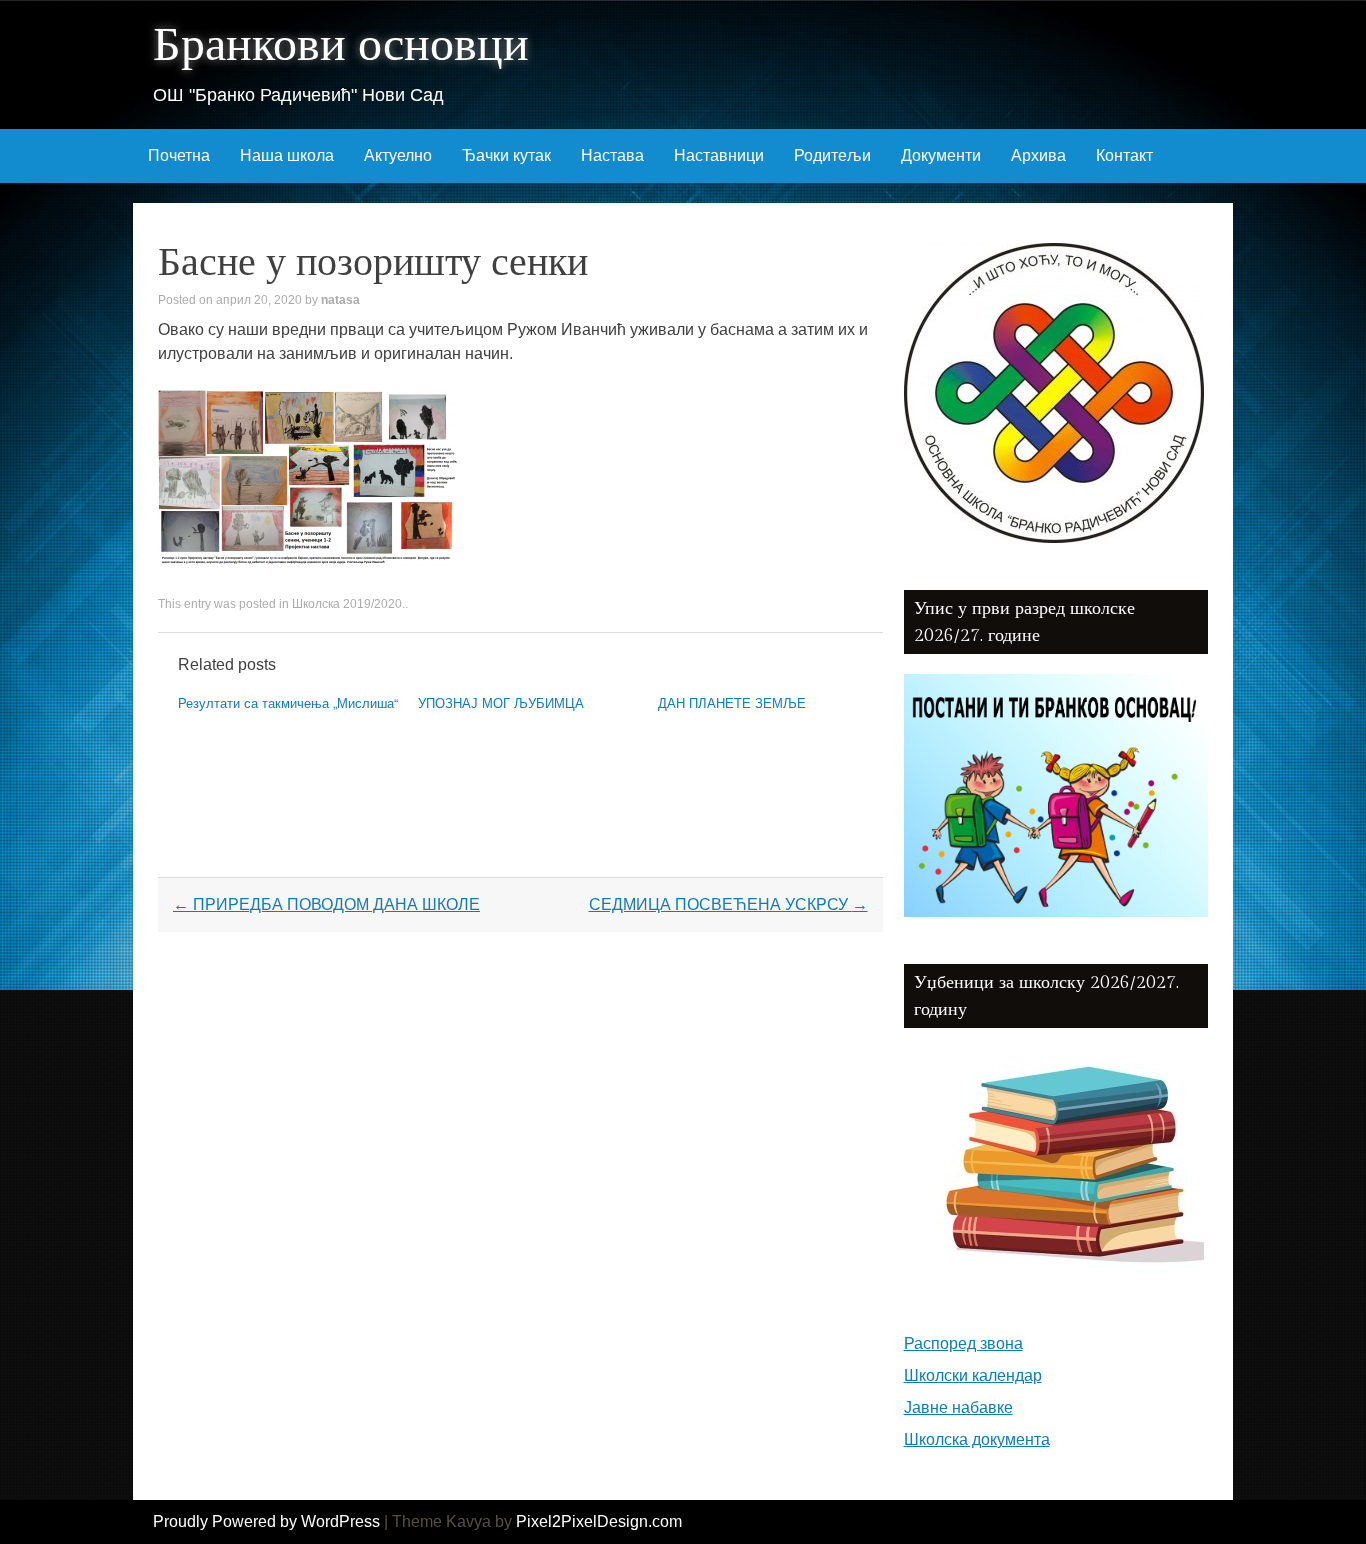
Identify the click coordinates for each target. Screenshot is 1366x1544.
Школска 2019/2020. (348, 604)
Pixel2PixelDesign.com (599, 1521)
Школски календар (973, 1375)
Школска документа (977, 1439)
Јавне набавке (958, 1407)
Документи (941, 155)
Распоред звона (963, 1343)
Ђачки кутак (506, 155)
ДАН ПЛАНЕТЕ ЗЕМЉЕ (732, 702)
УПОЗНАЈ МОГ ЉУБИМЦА (501, 702)
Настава (612, 155)
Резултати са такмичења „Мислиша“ (288, 702)
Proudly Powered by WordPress (266, 1521)
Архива (1038, 155)
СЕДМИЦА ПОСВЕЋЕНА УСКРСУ (728, 904)
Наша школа (287, 155)
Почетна (179, 155)
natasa (340, 300)
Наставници (719, 155)
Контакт (1124, 155)
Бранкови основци (341, 45)
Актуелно (398, 155)
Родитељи (832, 155)
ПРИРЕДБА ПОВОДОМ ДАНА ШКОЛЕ (326, 904)
